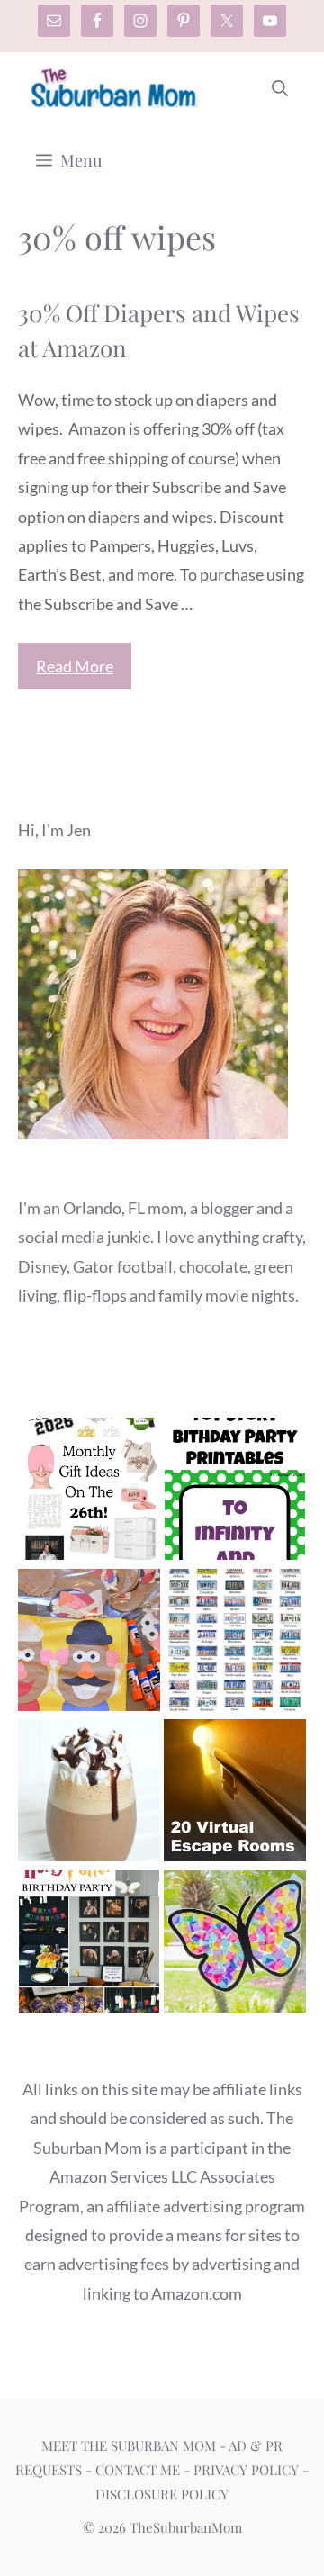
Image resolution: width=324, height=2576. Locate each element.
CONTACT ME (138, 2470)
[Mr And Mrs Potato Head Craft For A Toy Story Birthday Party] (89, 1644)
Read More (75, 666)
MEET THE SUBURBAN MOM (129, 2445)
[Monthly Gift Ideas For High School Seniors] (89, 1493)
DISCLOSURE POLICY (162, 2494)
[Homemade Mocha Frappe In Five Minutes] (89, 1794)
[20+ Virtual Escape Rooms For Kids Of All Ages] (235, 1794)
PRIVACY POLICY (246, 2470)
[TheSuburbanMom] (115, 88)
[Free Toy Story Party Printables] (235, 1493)
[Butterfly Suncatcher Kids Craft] (235, 1946)
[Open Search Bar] (280, 88)
